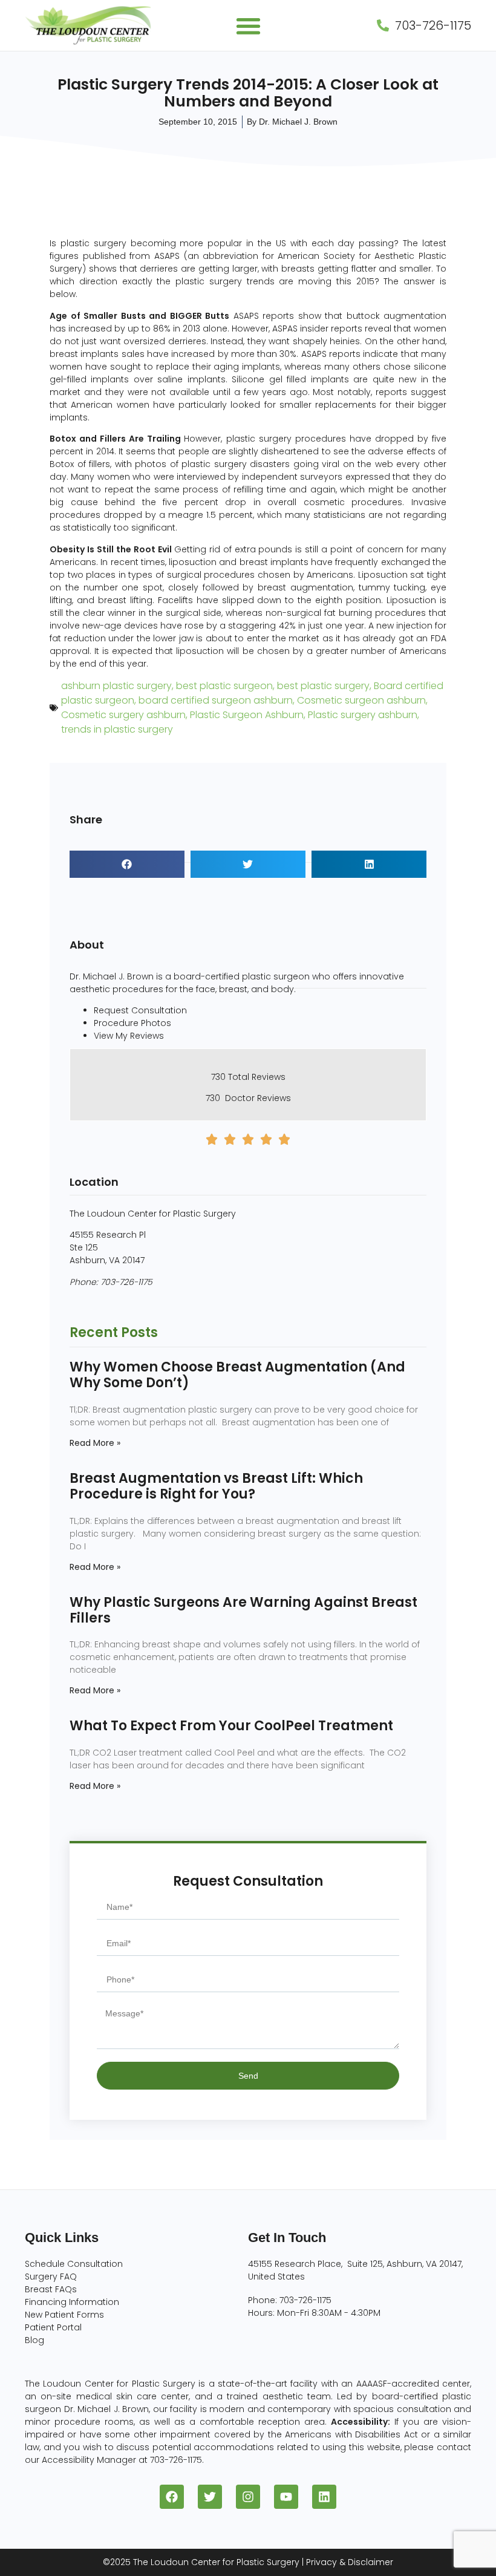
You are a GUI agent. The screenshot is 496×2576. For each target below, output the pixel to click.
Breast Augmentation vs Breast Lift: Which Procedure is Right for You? (216, 1486)
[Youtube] (286, 2497)
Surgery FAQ (51, 2277)
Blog (34, 2340)
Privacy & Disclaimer (350, 2562)
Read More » (95, 1443)
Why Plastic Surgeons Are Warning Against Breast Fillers (243, 1610)
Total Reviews (257, 1077)
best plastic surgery (323, 686)
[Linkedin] (324, 2497)
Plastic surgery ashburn (363, 715)
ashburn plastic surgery (116, 686)
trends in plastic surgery (117, 729)
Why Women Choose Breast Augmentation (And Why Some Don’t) (237, 1375)
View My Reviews (129, 1036)
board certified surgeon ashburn (216, 700)
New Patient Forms (64, 2315)
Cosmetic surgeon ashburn (361, 700)
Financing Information (72, 2302)
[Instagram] (248, 2497)
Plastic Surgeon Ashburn (247, 715)
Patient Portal (53, 2327)
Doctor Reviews (258, 1098)
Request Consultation (140, 1010)
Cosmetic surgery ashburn (123, 715)
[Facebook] (172, 2497)
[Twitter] (210, 2497)
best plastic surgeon (224, 686)
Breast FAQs (51, 2289)
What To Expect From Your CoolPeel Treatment (231, 1726)
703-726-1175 (126, 1282)
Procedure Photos (132, 1023)
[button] (248, 26)
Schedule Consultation (74, 2264)
